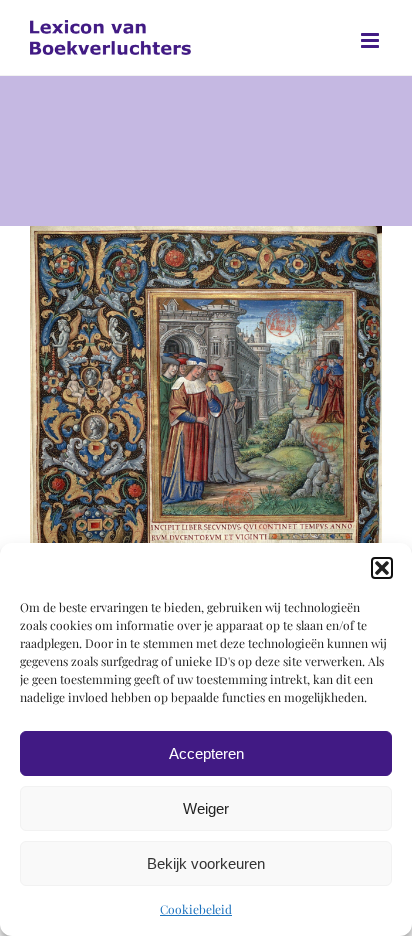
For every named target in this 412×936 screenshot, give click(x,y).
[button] (382, 568)
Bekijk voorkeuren (206, 863)
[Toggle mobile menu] (371, 40)
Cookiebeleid (196, 909)
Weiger (206, 808)
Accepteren (206, 753)
